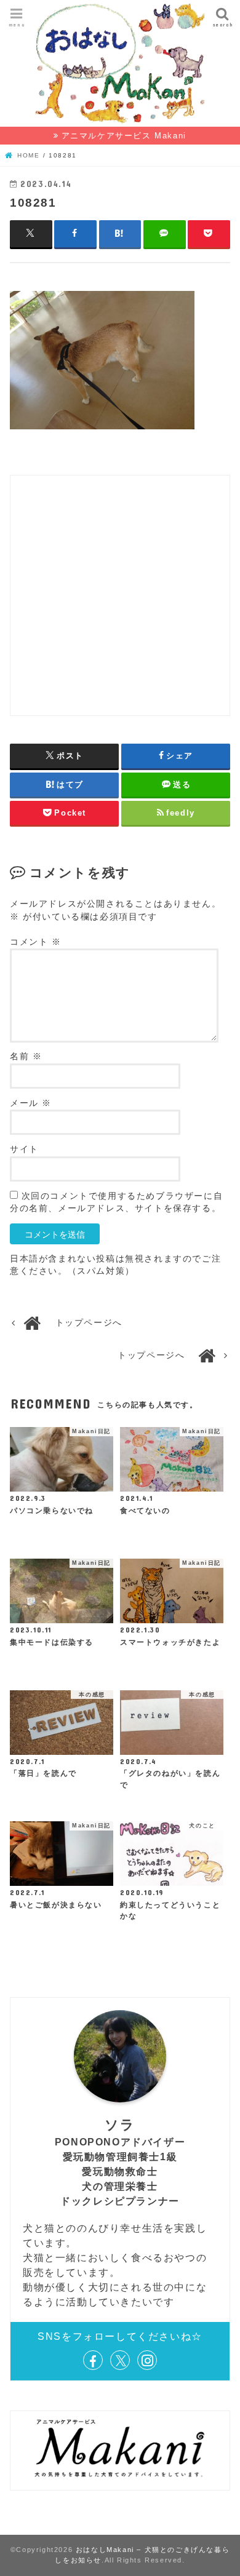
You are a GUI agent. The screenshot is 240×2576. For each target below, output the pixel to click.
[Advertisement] (120, 595)
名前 (26, 1056)
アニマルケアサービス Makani (124, 136)
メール (31, 1103)
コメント (36, 942)
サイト (24, 1149)
